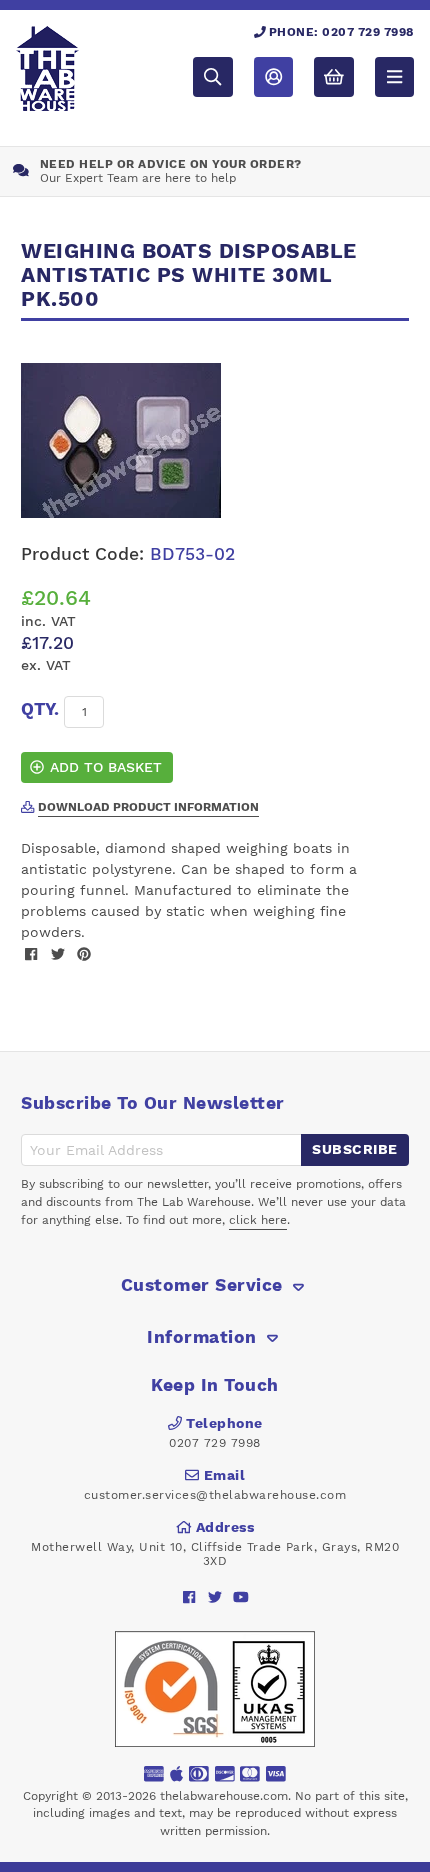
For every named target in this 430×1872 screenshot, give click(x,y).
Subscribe (355, 1149)
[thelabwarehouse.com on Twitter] (215, 1597)
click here (258, 1220)
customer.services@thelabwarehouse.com (215, 1495)
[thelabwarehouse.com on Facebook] (189, 1597)
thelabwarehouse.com (224, 1796)
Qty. (40, 709)
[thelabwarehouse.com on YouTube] (241, 1597)
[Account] (273, 76)
